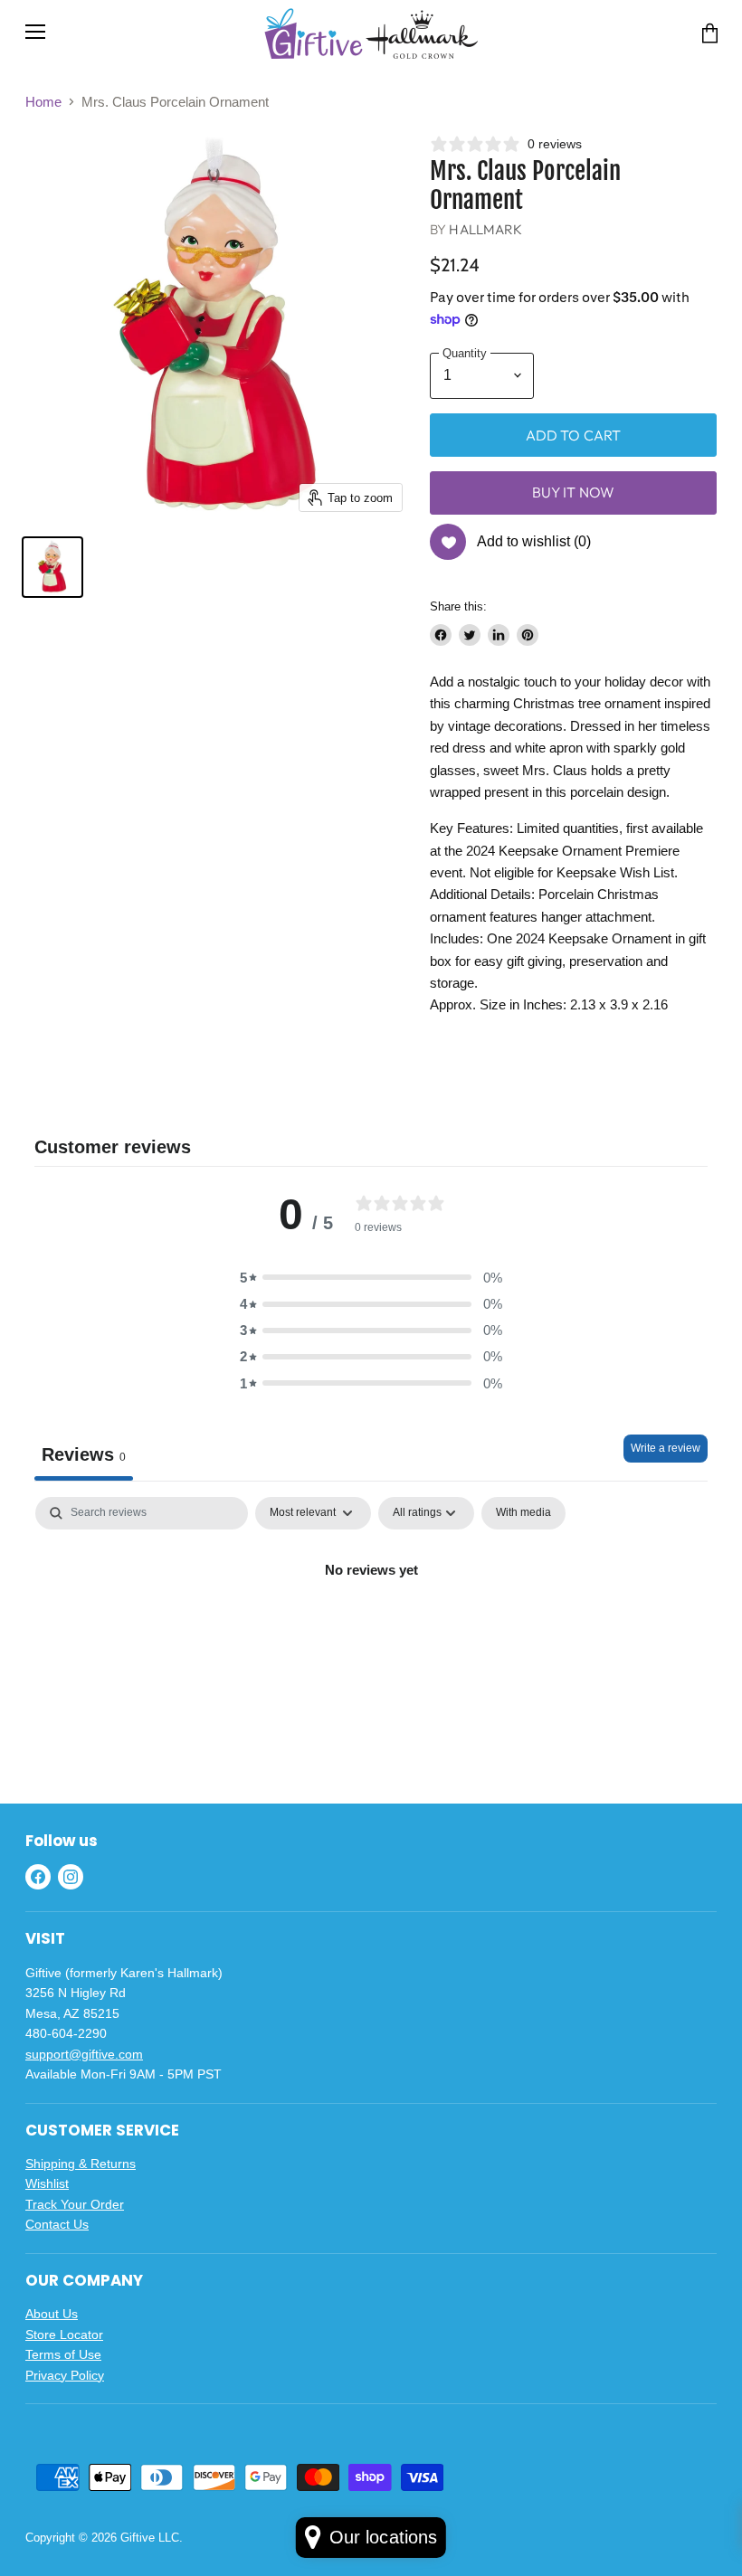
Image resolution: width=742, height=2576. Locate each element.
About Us (52, 2314)
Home (43, 102)
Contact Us (57, 2224)
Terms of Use (63, 2354)
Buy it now (574, 492)
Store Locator (64, 2334)
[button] (371, 1278)
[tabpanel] (371, 1631)
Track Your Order (75, 2204)
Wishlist (47, 2183)
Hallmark (485, 229)
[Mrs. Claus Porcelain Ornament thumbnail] (52, 567)
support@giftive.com (84, 2054)
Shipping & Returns (81, 2164)
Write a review (666, 1448)
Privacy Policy (65, 2375)
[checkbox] (523, 1513)
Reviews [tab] (84, 1454)
